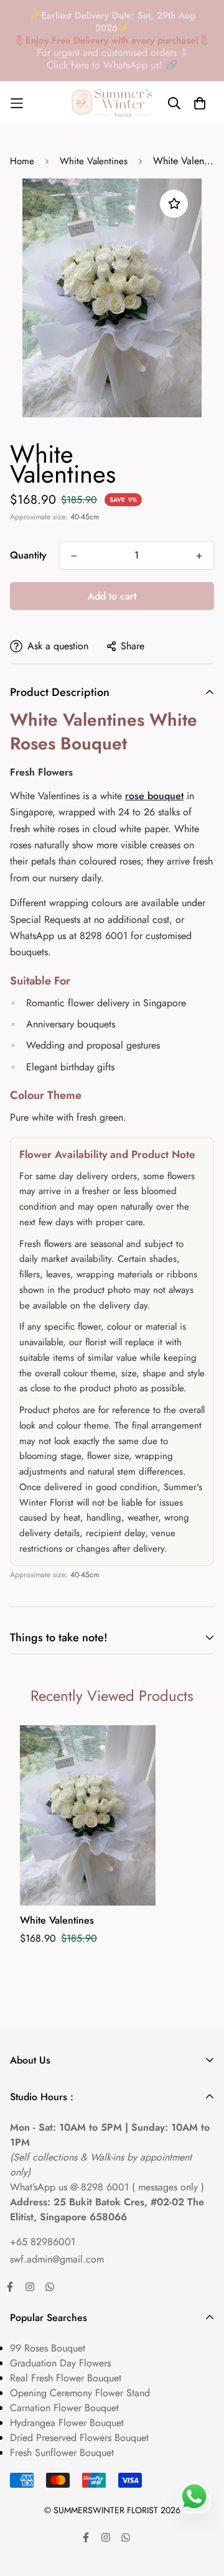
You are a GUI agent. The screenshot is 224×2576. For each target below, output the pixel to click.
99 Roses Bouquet (48, 2348)
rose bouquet (154, 796)
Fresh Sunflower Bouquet (62, 2453)
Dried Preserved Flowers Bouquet (79, 2438)
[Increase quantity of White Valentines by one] (199, 556)
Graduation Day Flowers (60, 2363)
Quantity (28, 555)
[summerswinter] (112, 103)
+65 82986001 (43, 2242)
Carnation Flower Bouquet (64, 2408)
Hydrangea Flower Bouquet (67, 2423)
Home (22, 161)
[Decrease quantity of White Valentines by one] (74, 556)
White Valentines (94, 161)
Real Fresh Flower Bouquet (66, 2378)
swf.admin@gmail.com (57, 2259)
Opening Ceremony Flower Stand (80, 2393)
